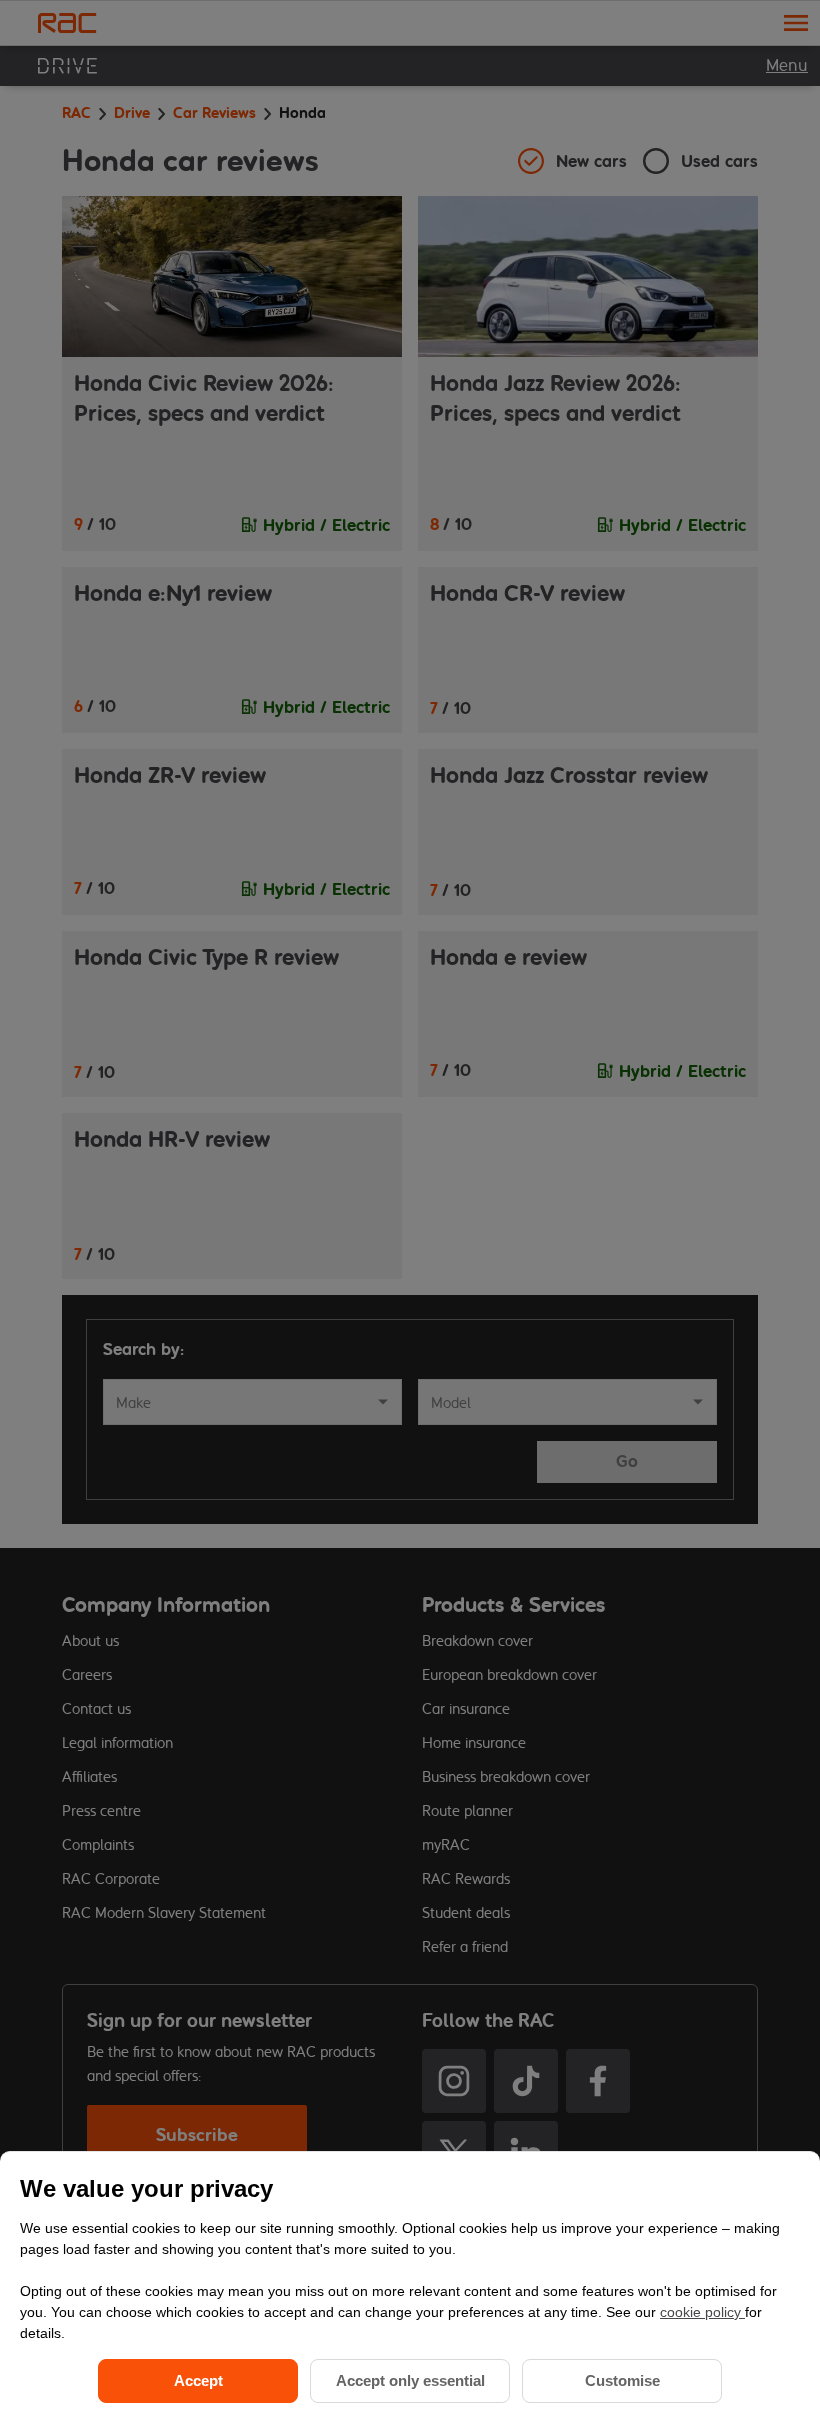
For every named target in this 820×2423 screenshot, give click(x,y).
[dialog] (410, 2287)
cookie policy (702, 2312)
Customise (622, 2380)
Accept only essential (410, 2380)
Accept (198, 2380)
